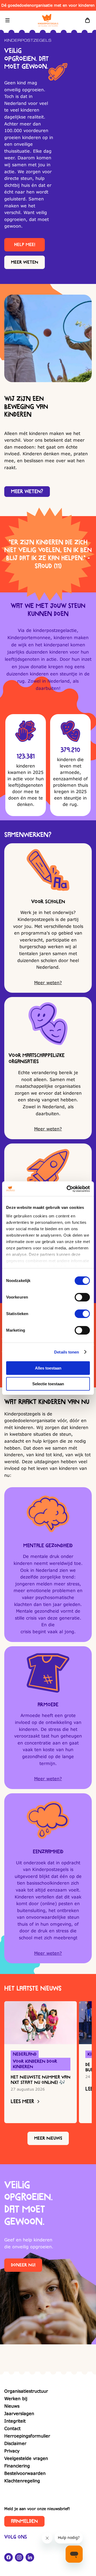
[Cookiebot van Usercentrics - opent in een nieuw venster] (68, 1189)
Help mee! (25, 245)
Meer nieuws (48, 2138)
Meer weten (25, 262)
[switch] (82, 1297)
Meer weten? (27, 492)
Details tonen (67, 1352)
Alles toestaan (48, 1368)
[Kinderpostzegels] (48, 20)
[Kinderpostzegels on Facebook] (9, 2557)
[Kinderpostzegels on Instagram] (19, 2557)
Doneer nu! (23, 2265)
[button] (7, 20)
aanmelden (24, 2521)
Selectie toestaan (48, 1384)
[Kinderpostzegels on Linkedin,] (30, 2557)
